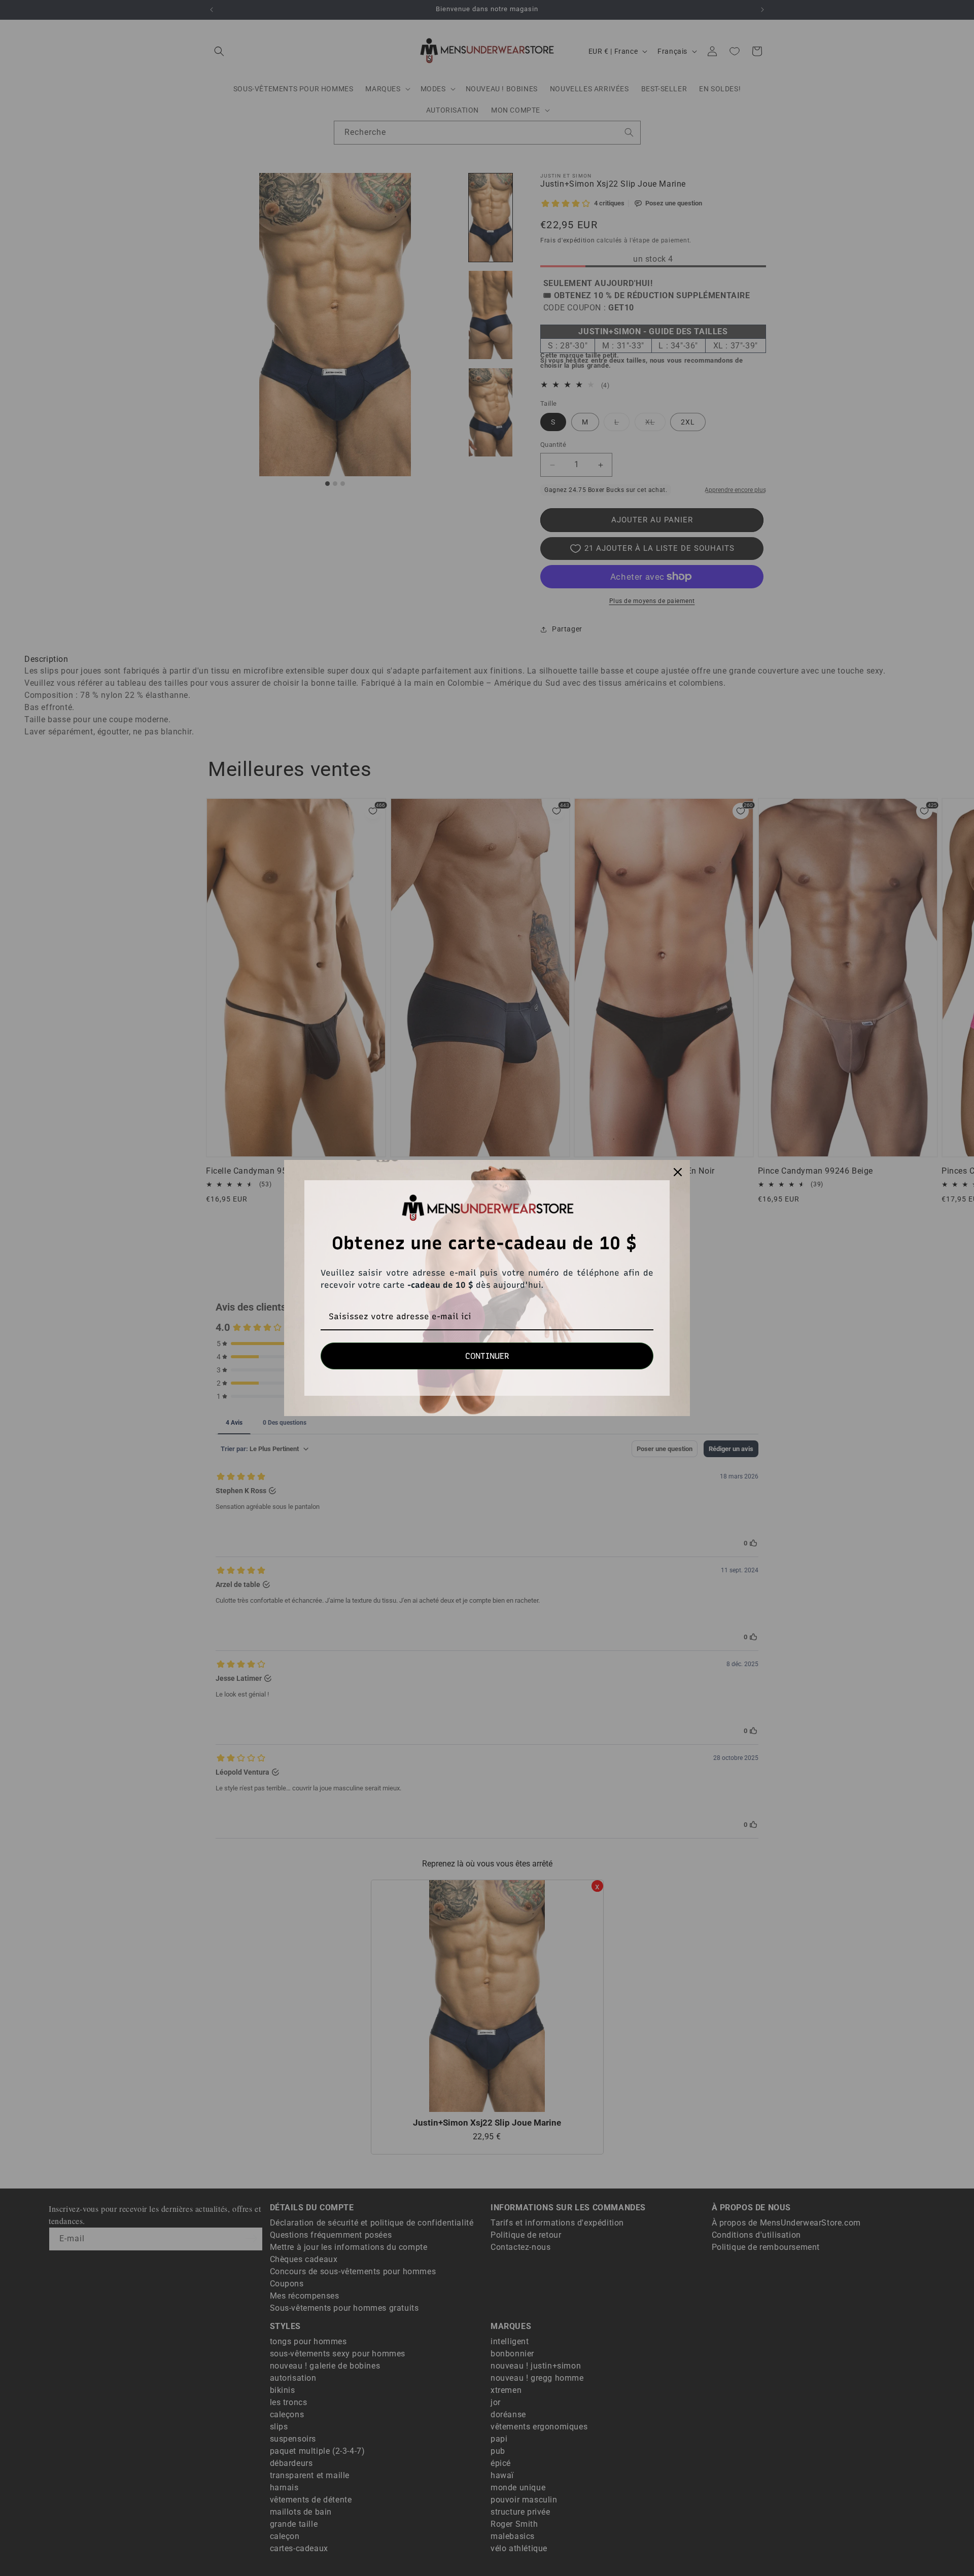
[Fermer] (678, 1172)
